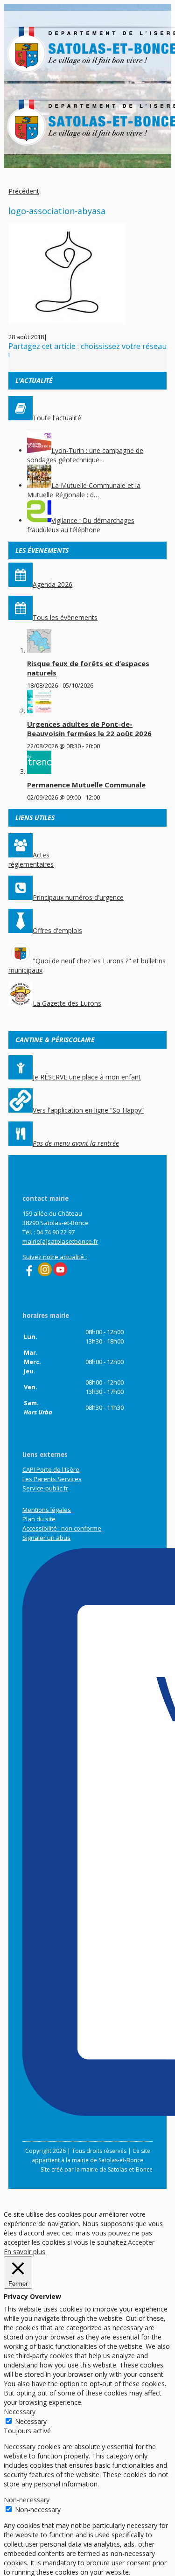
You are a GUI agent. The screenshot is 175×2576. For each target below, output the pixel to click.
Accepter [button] (141, 2242)
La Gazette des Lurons (67, 1003)
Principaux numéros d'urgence (78, 897)
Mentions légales (47, 1510)
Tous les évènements (65, 617)
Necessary (31, 2421)
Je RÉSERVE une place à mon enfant (87, 1077)
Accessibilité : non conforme (62, 1528)
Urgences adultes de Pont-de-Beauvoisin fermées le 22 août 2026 (89, 729)
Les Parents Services (52, 1479)
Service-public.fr (45, 1488)
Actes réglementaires (31, 860)
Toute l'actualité (57, 418)
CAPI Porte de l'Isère (51, 1469)
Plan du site (39, 1519)
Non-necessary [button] (27, 2500)
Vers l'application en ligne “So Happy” (88, 1110)
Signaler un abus (46, 1538)
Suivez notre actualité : (55, 1257)
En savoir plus (24, 2252)
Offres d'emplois (57, 930)
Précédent (24, 191)
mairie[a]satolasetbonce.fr (60, 1241)
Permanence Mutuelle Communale (86, 785)
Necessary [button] (20, 2412)
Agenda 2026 (52, 584)
